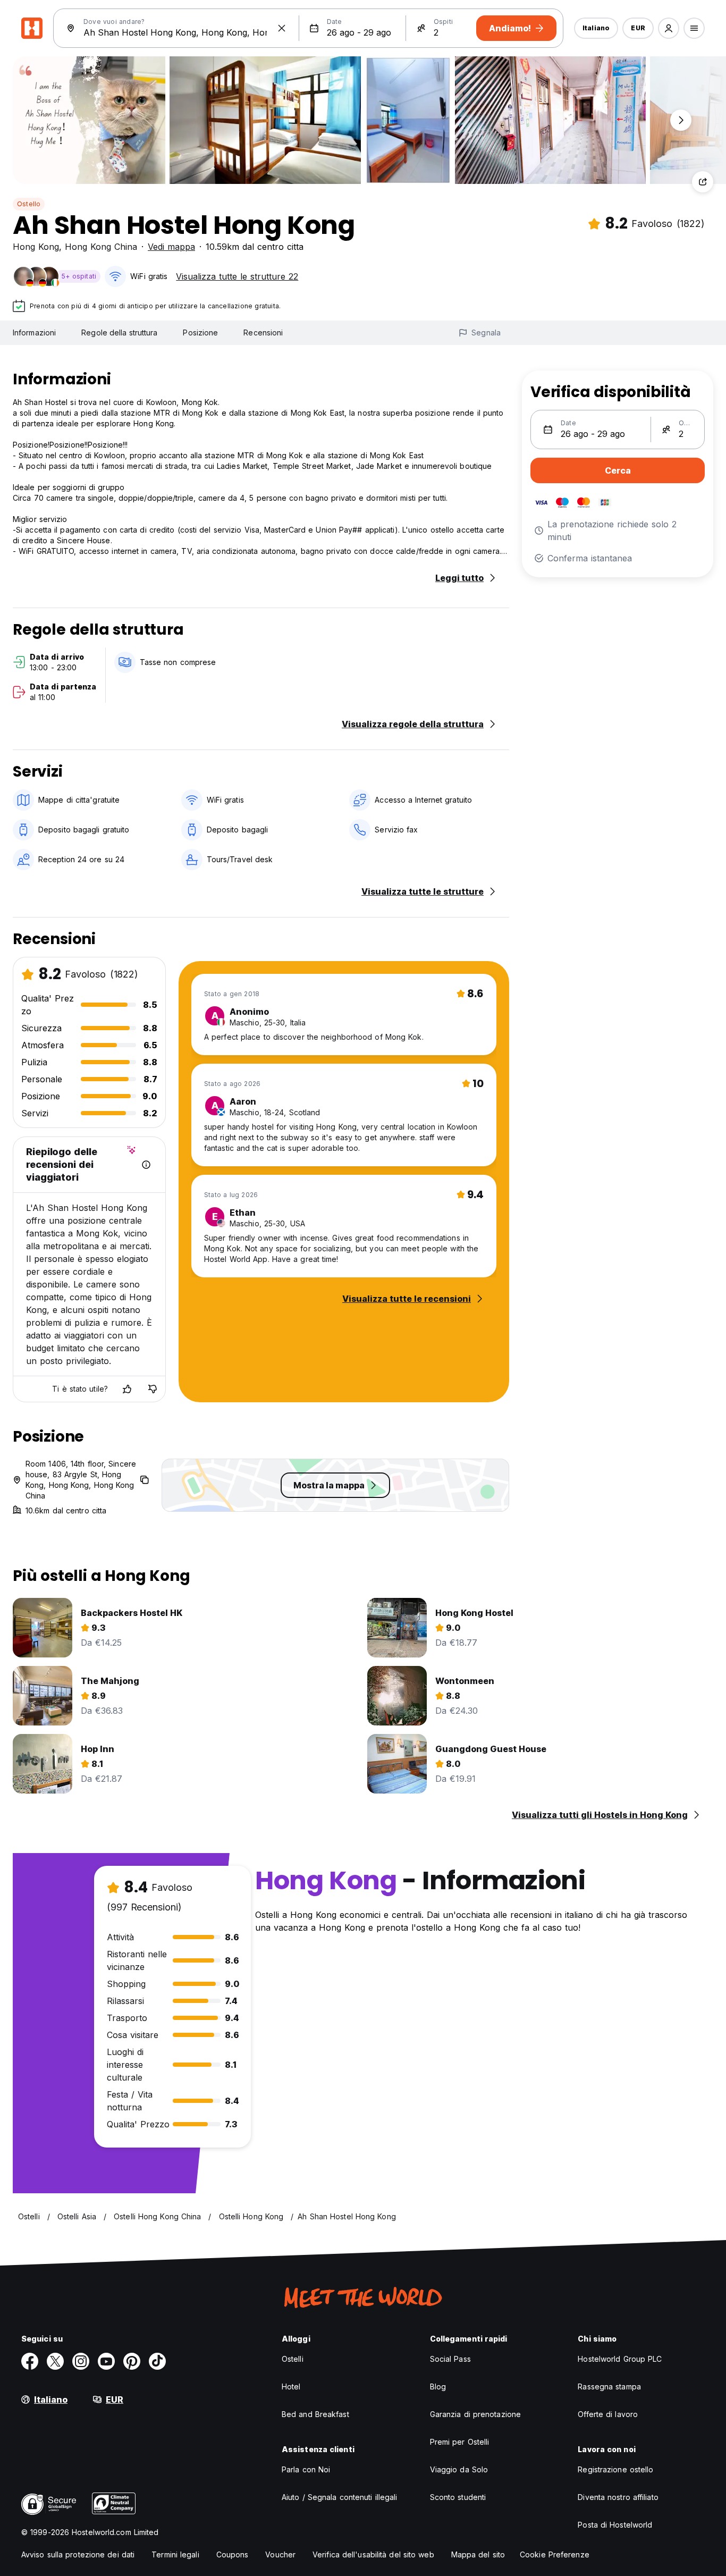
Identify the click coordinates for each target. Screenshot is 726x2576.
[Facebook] (30, 2361)
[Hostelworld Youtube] (106, 2361)
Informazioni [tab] (34, 332)
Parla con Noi (306, 2469)
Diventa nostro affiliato (618, 2497)
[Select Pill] (669, 28)
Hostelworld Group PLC (620, 2359)
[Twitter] (55, 2361)
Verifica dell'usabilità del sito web (373, 2554)
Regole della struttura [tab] (119, 332)
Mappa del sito (478, 2554)
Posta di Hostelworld (615, 2525)
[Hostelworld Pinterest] (132, 2361)
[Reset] (282, 28)
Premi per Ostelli (460, 2442)
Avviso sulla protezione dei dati (78, 2554)
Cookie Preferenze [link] (555, 2554)
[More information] (146, 1165)
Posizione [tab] (200, 332)
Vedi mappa (171, 247)
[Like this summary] (127, 1389)
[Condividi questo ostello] (703, 182)
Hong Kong (36, 247)
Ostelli (293, 2359)
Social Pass (450, 2359)
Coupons (233, 2554)
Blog (438, 2386)
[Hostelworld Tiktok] (157, 2361)
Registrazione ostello (615, 2469)
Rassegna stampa (609, 2386)
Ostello (29, 204)
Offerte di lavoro (608, 2414)
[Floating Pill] (681, 120)
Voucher (280, 2554)
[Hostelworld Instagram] (81, 2361)
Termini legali (175, 2554)
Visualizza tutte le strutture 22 (237, 276)
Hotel (291, 2386)
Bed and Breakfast (315, 2414)
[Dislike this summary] (153, 1389)
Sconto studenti (458, 2497)
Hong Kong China (101, 247)
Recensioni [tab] (263, 332)
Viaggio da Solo (459, 2469)
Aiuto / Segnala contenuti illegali (339, 2497)
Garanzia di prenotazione (475, 2414)
